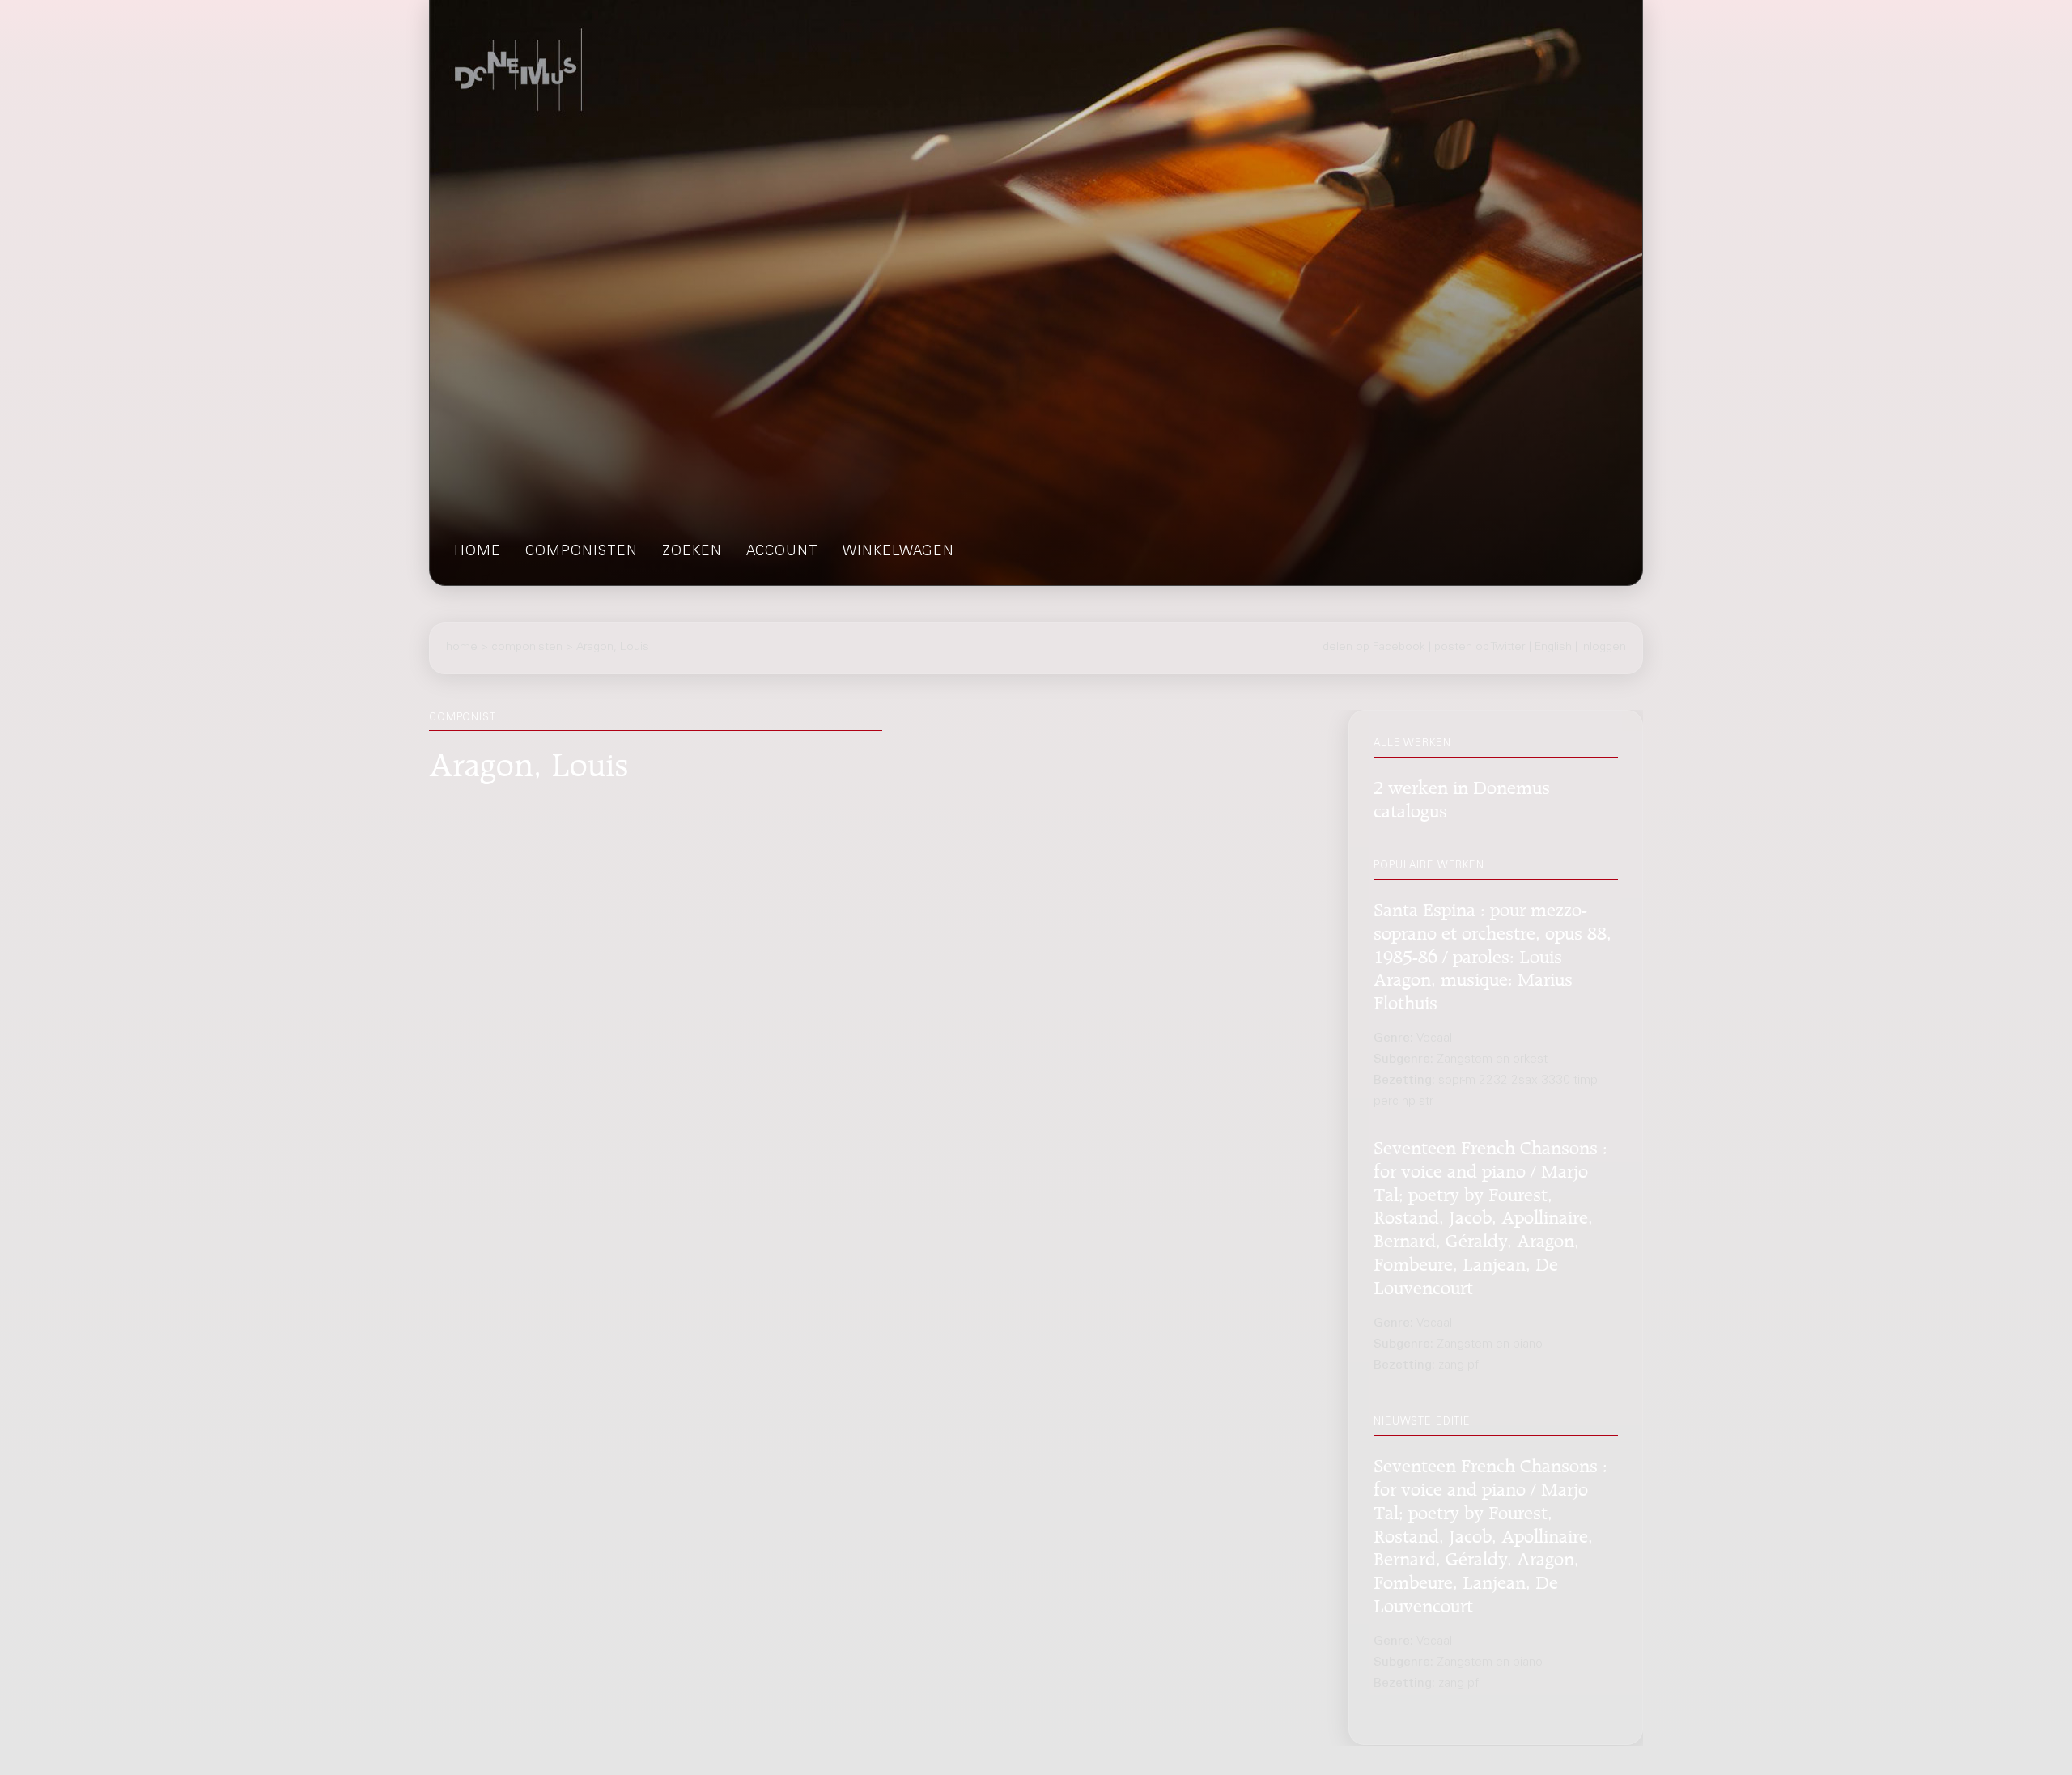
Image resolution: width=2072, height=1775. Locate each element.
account (782, 552)
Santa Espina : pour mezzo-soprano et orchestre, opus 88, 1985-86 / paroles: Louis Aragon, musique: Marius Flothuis (1492, 954)
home (478, 552)
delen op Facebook (1374, 648)
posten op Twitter (1480, 648)
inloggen (1603, 648)
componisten (582, 552)
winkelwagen (898, 552)
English (1553, 648)
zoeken (692, 552)
